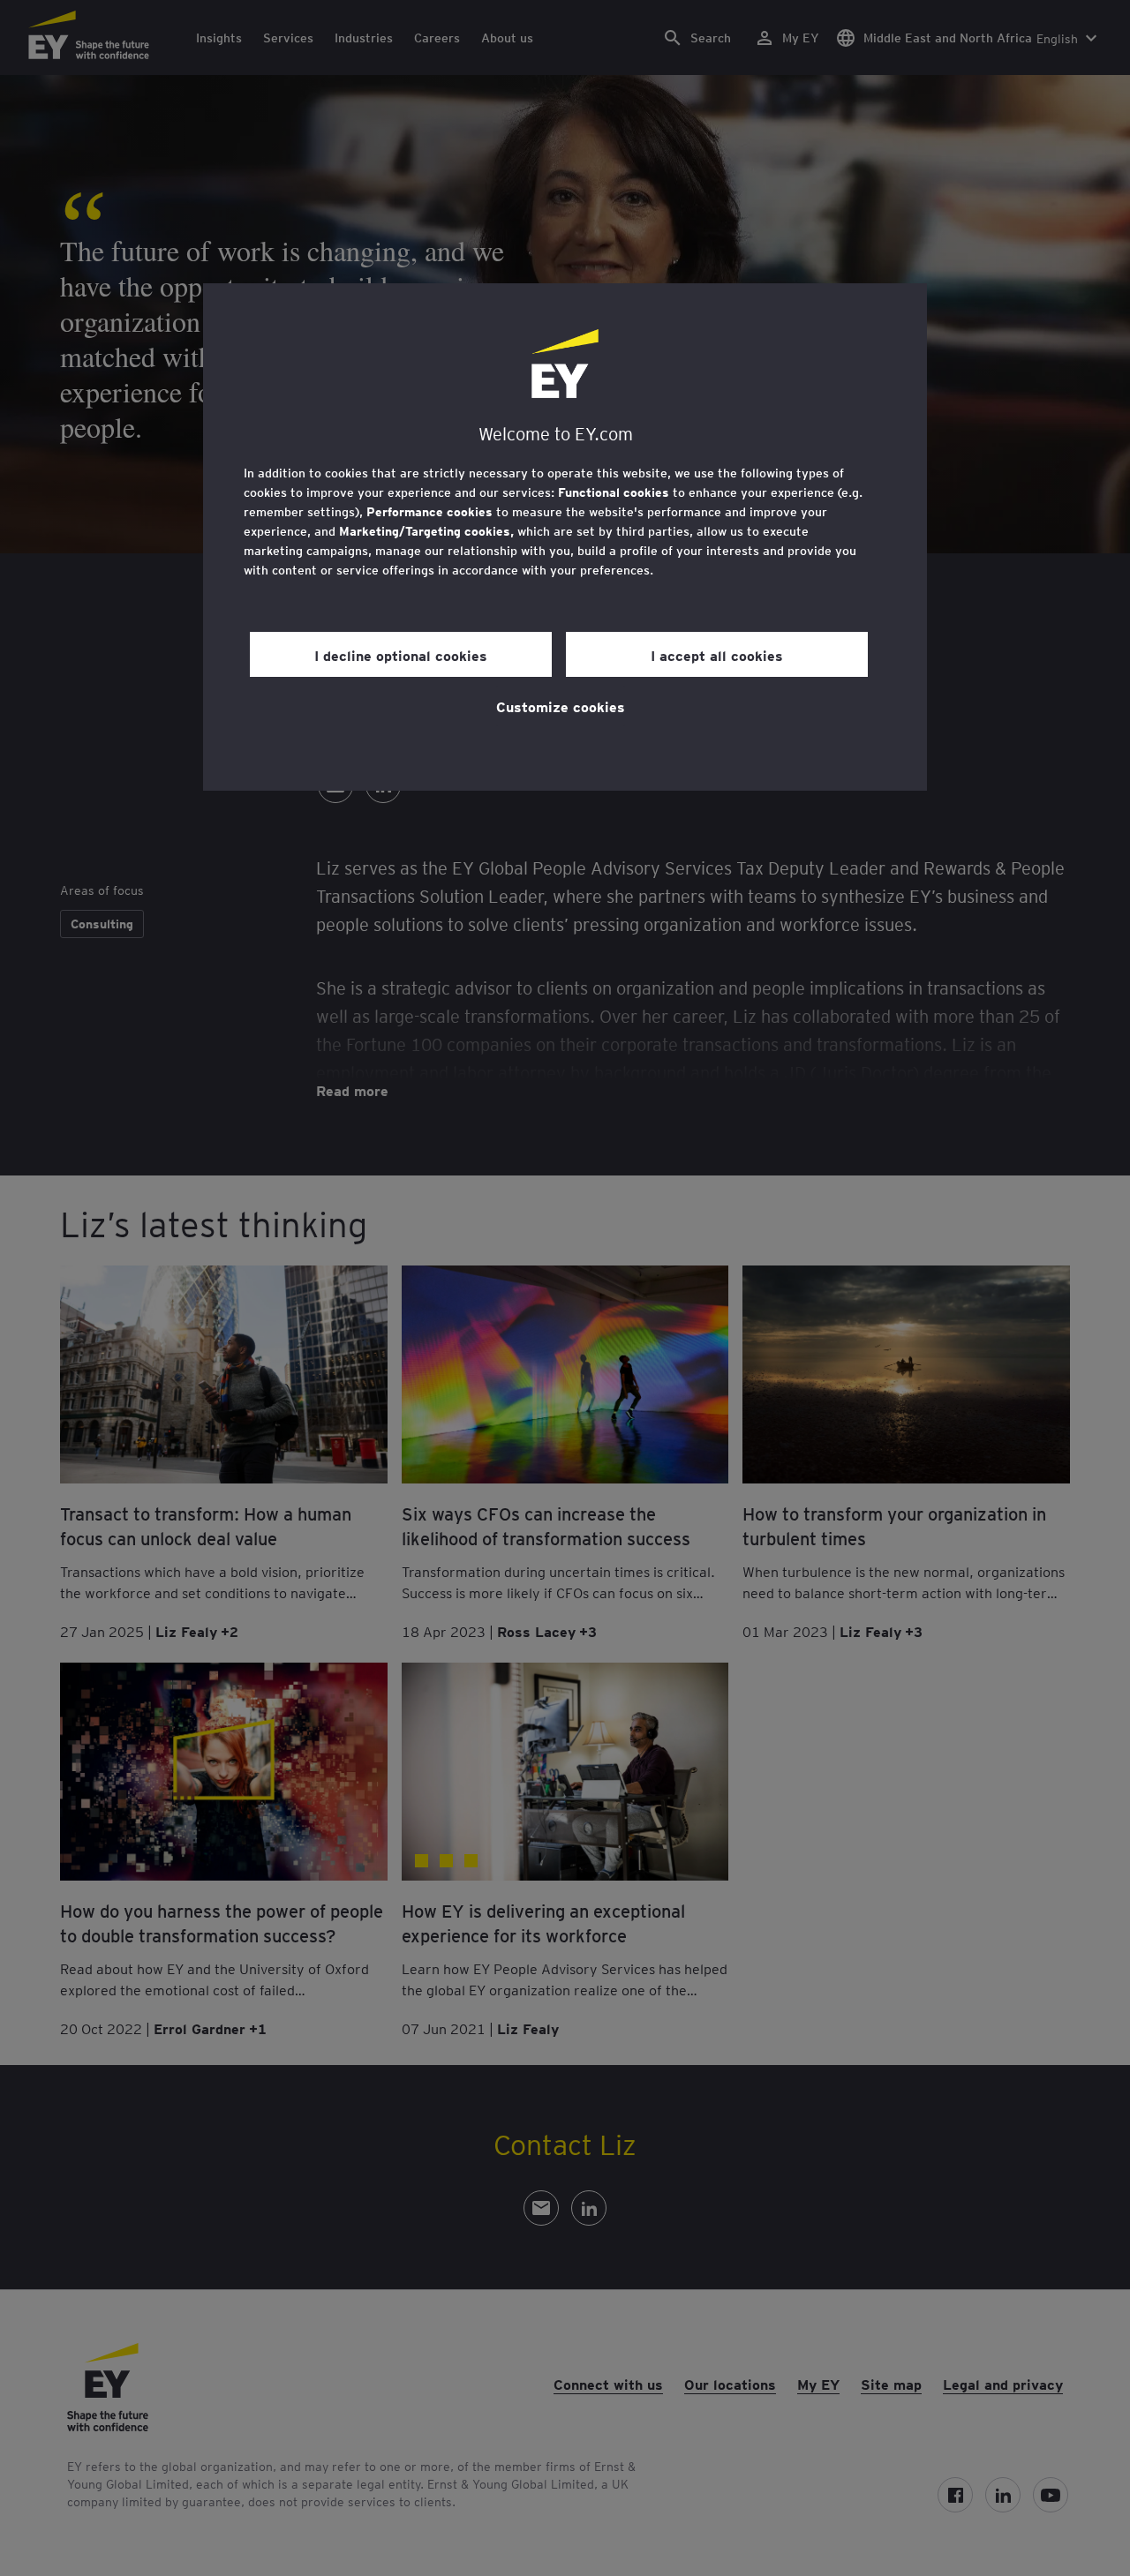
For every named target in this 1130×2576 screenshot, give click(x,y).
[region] (565, 537)
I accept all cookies (717, 655)
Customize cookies (561, 706)
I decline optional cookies (401, 655)
